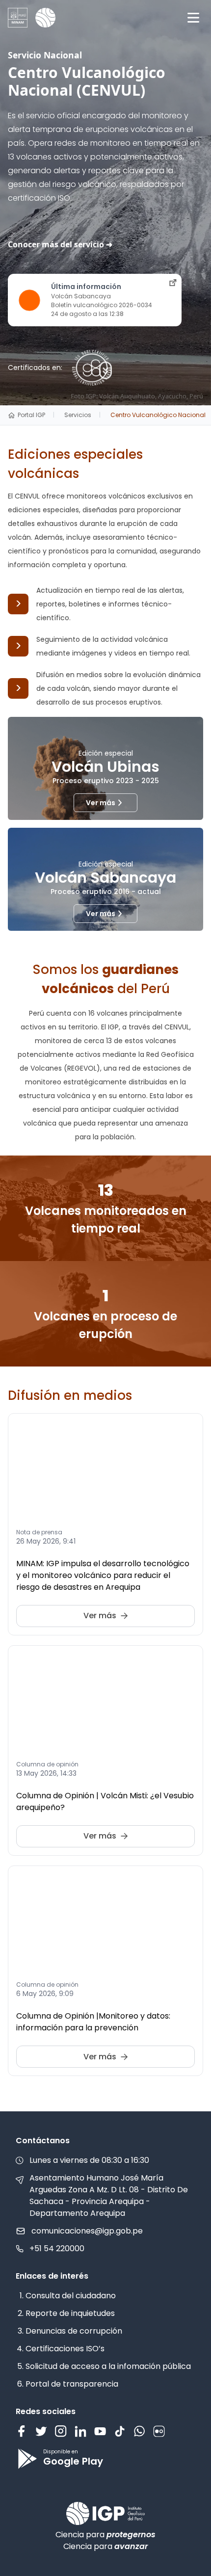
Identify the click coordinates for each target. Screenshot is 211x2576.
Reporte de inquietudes (70, 2313)
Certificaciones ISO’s (65, 2349)
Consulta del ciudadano (71, 2296)
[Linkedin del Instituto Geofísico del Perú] (80, 2431)
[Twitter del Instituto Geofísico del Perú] (41, 2431)
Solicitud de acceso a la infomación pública (108, 2366)
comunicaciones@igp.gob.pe (87, 2231)
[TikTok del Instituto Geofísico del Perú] (120, 2431)
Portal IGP (31, 415)
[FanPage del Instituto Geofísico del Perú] (22, 2431)
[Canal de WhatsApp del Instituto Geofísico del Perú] (139, 2431)
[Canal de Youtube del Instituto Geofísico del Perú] (100, 2431)
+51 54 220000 (57, 2248)
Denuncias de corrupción (74, 2331)
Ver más (101, 803)
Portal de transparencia (72, 2384)
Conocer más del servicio (56, 244)
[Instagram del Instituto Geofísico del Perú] (61, 2431)
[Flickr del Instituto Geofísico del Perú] (159, 2431)
